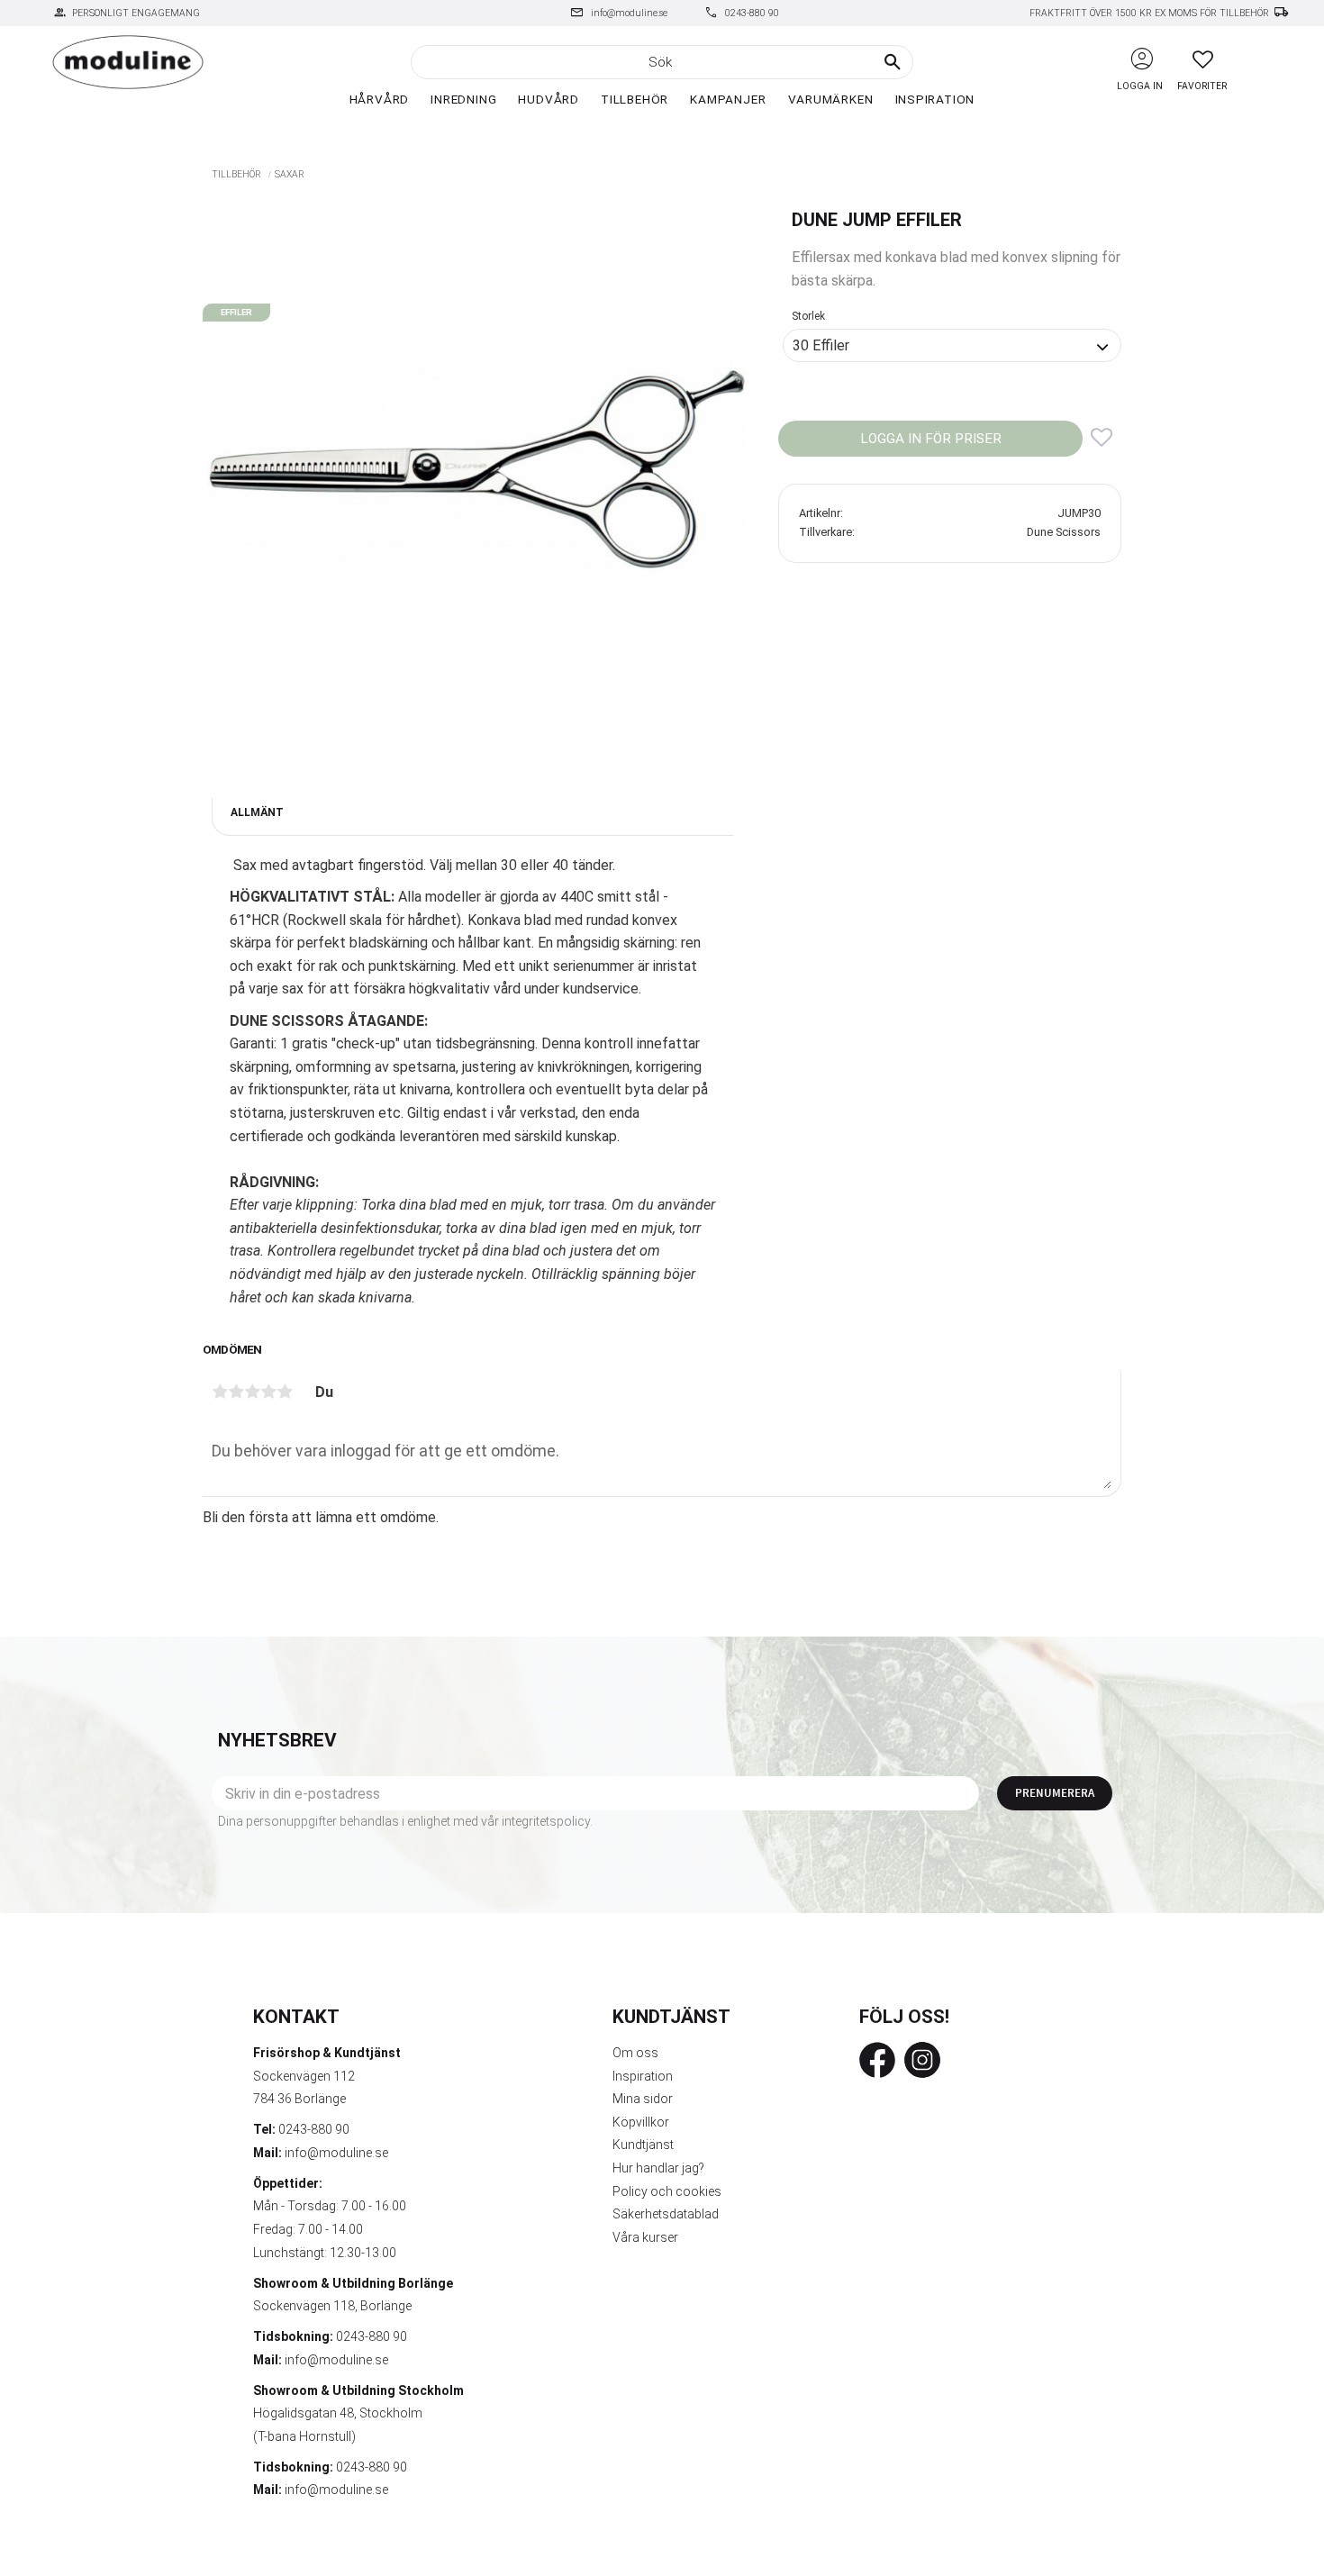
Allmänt (257, 812)
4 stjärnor (268, 1392)
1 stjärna (220, 1392)
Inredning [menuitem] (463, 99)
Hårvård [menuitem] (380, 99)
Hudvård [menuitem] (549, 99)
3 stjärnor (252, 1392)
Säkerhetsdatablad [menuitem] (666, 2214)
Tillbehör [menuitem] (635, 99)
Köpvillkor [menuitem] (641, 2122)
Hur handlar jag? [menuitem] (658, 2168)
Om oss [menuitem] (635, 2053)
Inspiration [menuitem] (935, 99)
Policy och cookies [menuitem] (667, 2191)
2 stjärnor (236, 1392)
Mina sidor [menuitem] (643, 2099)
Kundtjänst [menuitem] (643, 2145)
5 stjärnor (285, 1392)
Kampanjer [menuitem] (728, 99)
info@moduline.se (629, 13)
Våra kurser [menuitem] (645, 2237)
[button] (1203, 59)
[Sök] (893, 62)
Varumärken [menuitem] (831, 99)
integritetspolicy (546, 1821)
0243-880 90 (752, 13)
